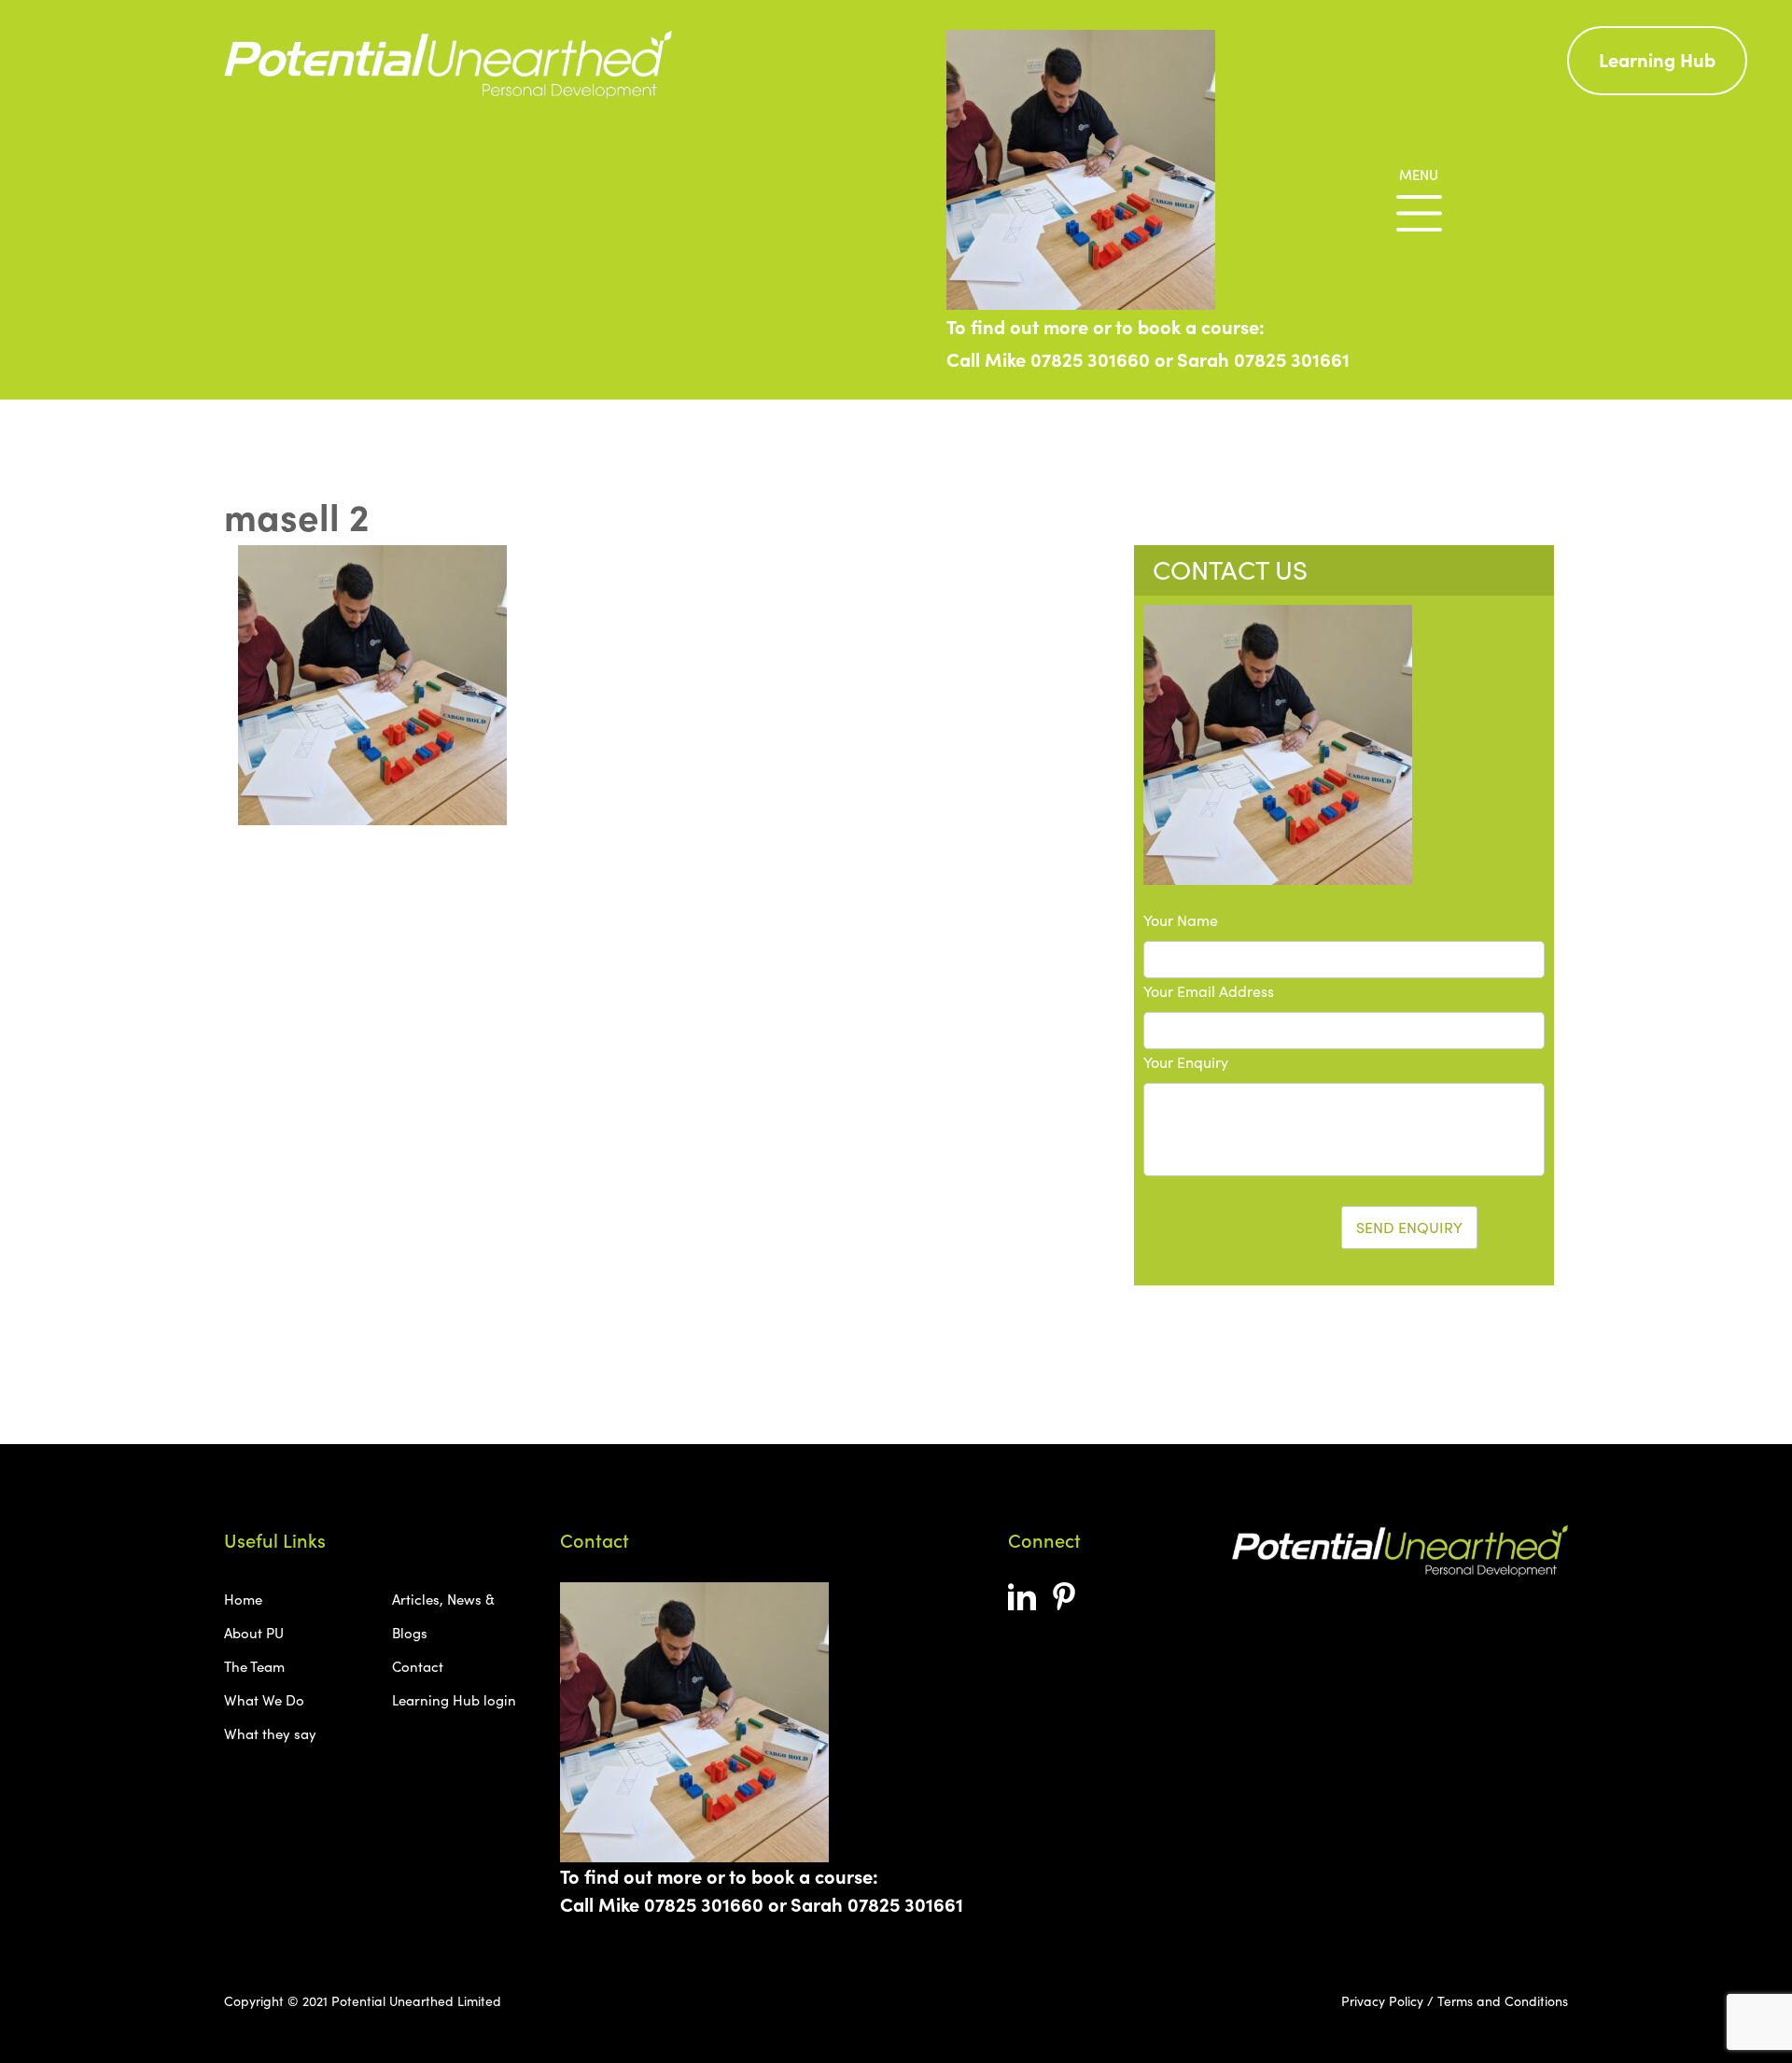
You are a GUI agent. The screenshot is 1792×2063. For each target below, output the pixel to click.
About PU (254, 1633)
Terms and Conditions (1503, 2001)
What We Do (264, 1700)
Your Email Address (1209, 991)
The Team (254, 1666)
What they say (270, 1733)
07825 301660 (1090, 359)
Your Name (1181, 920)
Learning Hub (1657, 59)
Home (243, 1599)
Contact (418, 1666)
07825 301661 (1292, 359)
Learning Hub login (454, 1700)
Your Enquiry (1186, 1062)
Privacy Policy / (1387, 2001)
